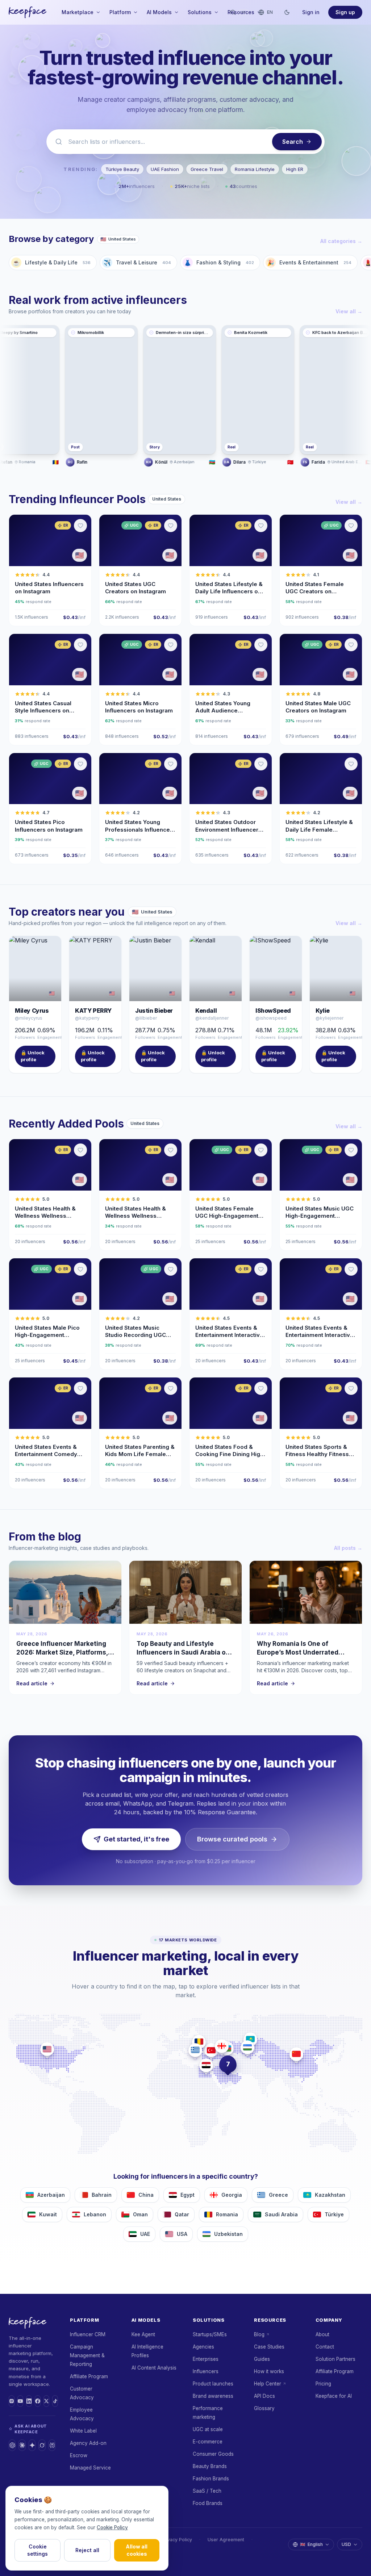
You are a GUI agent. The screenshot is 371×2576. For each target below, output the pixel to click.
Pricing (323, 2384)
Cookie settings (37, 2550)
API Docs (264, 2396)
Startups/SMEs (210, 2334)
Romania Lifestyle (255, 169)
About (322, 2334)
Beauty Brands (210, 2466)
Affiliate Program (89, 2376)
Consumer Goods (213, 2454)
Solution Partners (335, 2359)
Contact (325, 2347)
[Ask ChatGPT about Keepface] (12, 2445)
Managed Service (90, 2468)
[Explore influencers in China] (296, 2054)
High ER (295, 169)
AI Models (159, 12)
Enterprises (206, 2359)
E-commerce (208, 2442)
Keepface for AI (334, 2396)
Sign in (311, 12)
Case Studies (269, 2347)
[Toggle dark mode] (287, 12)
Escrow (79, 2455)
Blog (259, 2334)
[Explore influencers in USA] (47, 2049)
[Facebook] (38, 2401)
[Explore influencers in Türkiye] (211, 2050)
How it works (269, 2371)
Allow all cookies (137, 2550)
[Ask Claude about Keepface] (22, 2445)
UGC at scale (208, 2429)
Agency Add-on (88, 2443)
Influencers (206, 2371)
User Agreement (226, 2540)
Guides (262, 2359)
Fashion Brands (211, 2479)
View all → (349, 311)
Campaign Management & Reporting (87, 2355)
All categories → (341, 241)
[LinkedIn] (29, 2401)
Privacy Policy (177, 2540)
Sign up (345, 12)
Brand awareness (213, 2396)
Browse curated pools (232, 1839)
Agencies (203, 2347)
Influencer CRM (88, 2334)
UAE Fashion (165, 169)
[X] (46, 2401)
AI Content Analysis (154, 2368)
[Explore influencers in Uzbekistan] (247, 2047)
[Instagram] (12, 2401)
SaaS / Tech (207, 2491)
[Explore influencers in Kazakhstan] (250, 2039)
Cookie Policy (112, 2527)
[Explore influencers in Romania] (199, 2042)
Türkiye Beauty (122, 169)
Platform (120, 12)
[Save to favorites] (80, 526)
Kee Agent (143, 2334)
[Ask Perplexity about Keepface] (52, 2445)
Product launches (213, 2384)
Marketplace (78, 12)
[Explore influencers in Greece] (195, 2050)
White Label (83, 2431)
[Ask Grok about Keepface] (42, 2445)
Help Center (268, 2384)
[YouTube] (20, 2401)
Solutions (200, 12)
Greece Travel (207, 169)
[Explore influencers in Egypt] (206, 2065)
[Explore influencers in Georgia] (222, 2046)
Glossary (264, 2408)
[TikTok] (55, 2401)
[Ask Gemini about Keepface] (32, 2445)
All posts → (348, 1548)
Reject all (87, 2550)
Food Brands (208, 2503)
